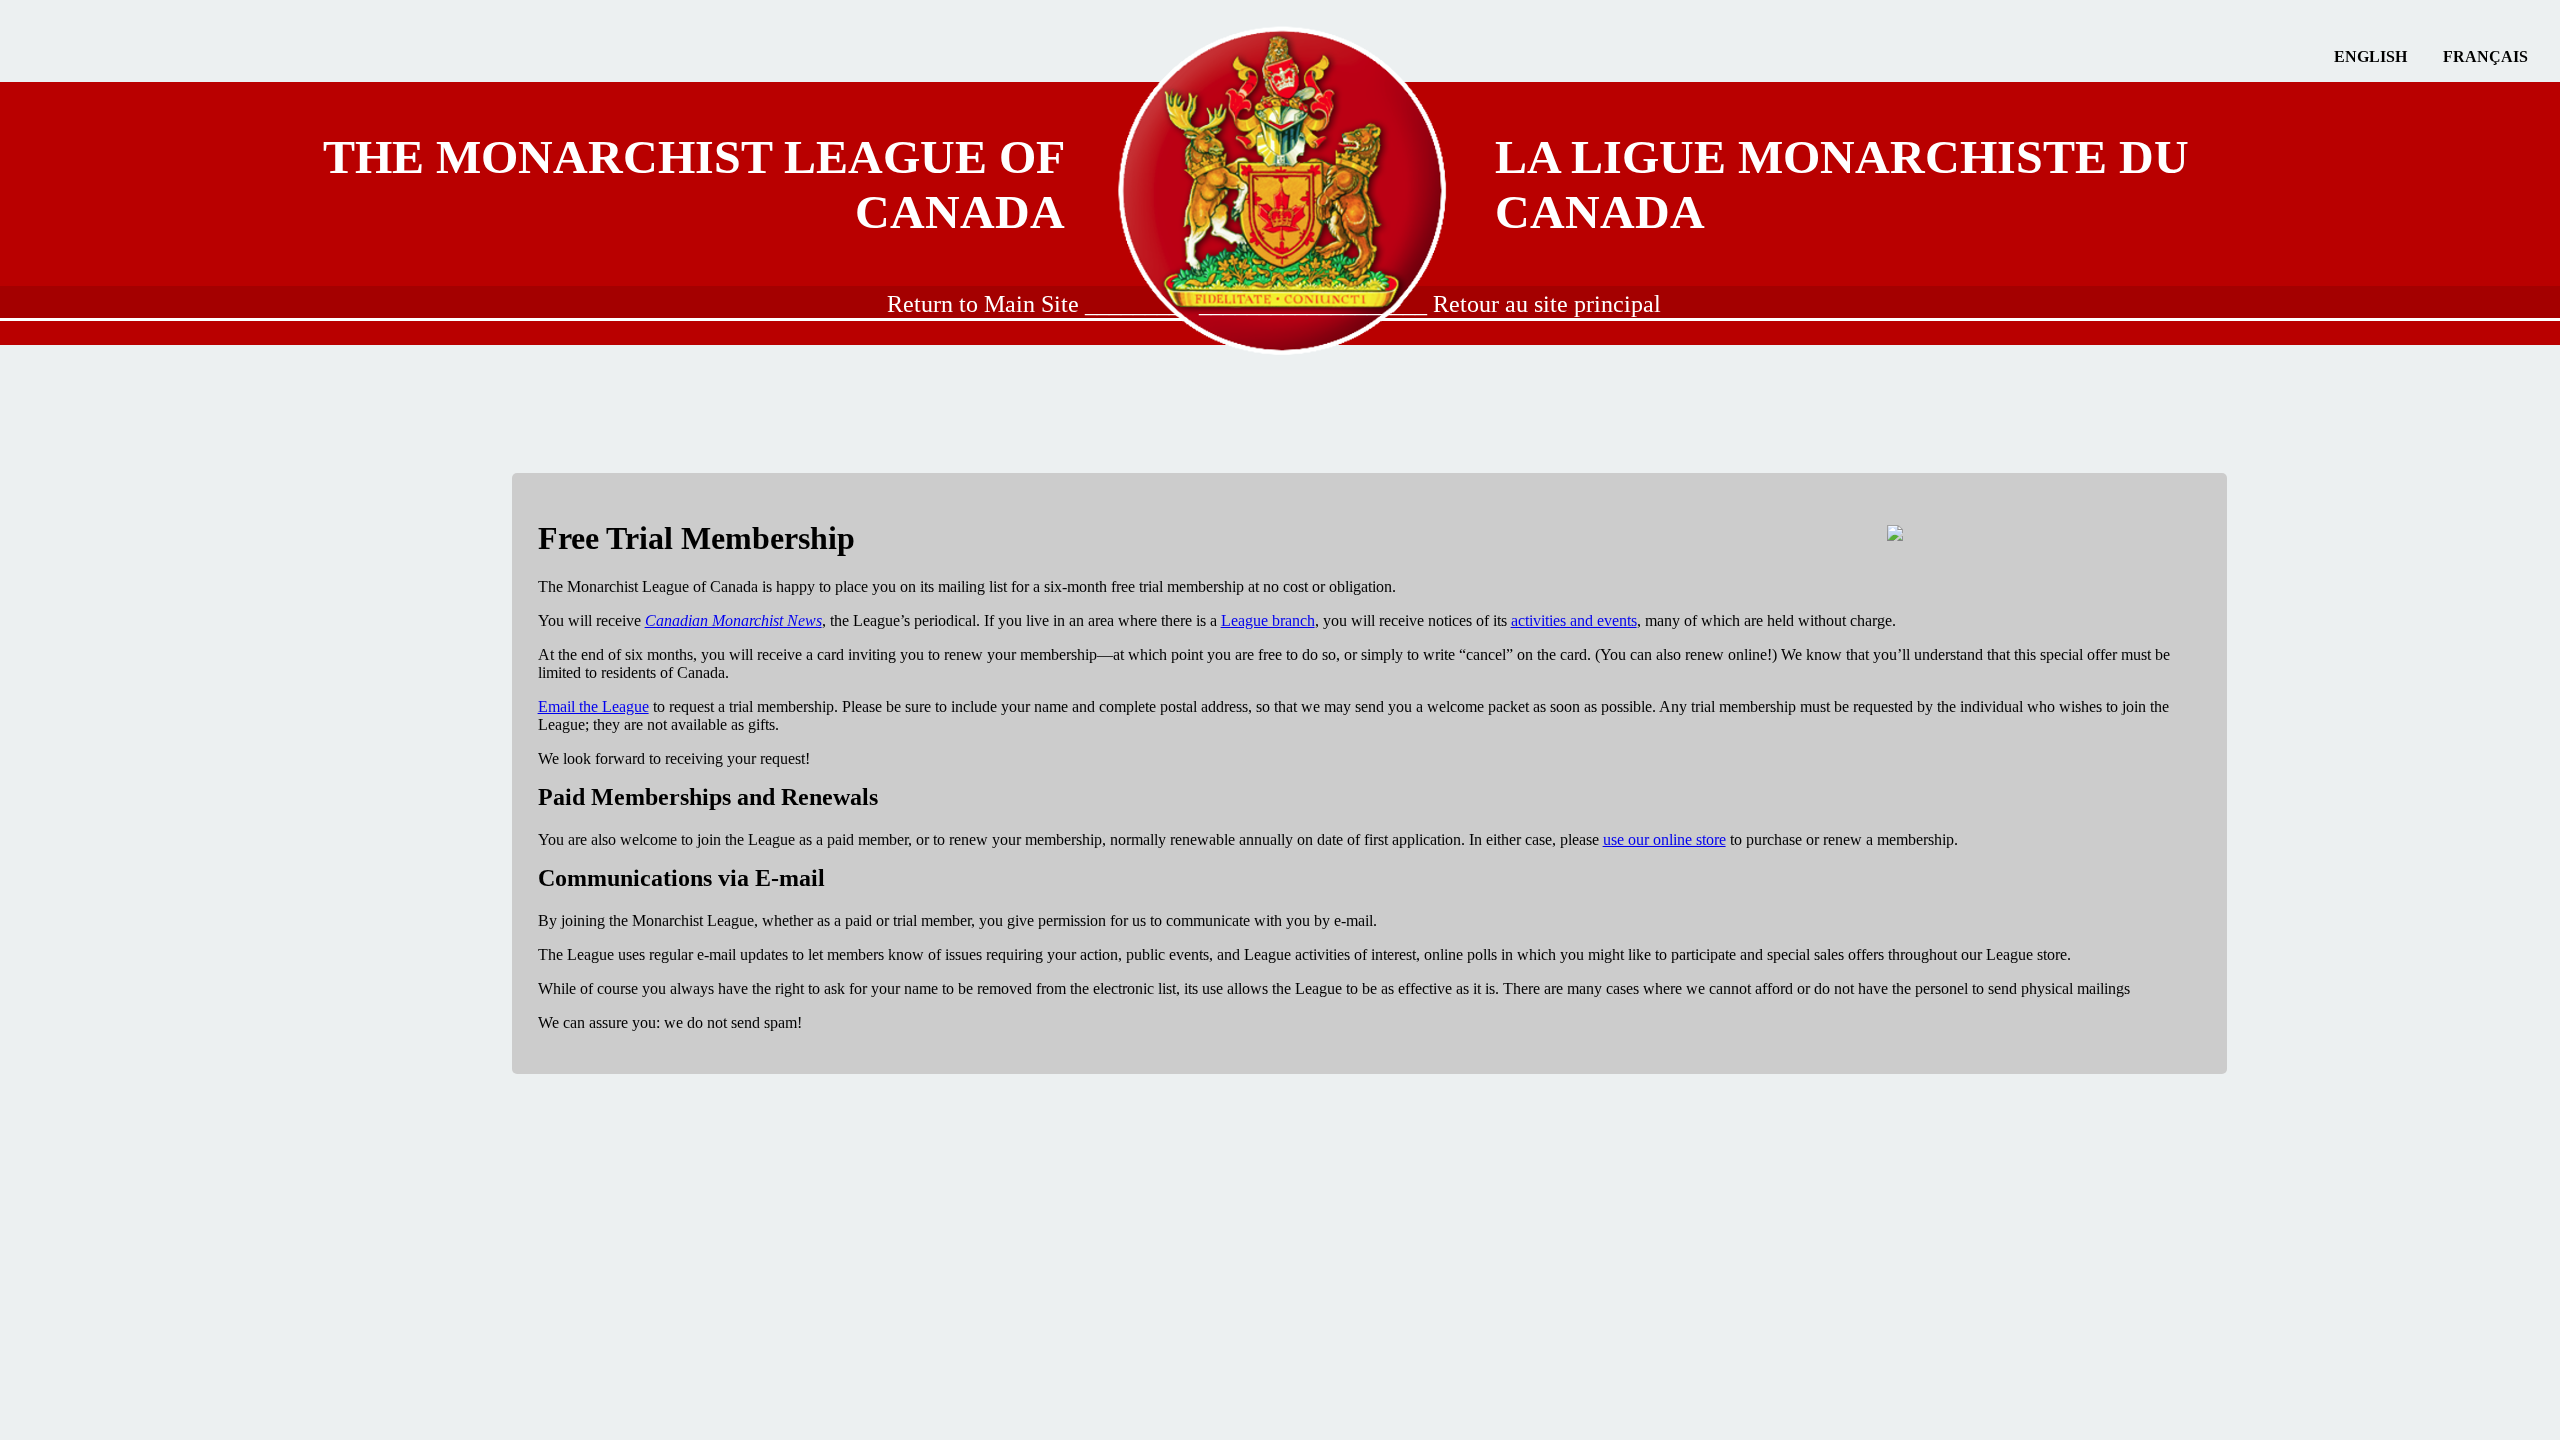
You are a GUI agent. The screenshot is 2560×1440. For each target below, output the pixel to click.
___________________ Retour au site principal (1430, 304)
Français (2485, 56)
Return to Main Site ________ (1034, 304)
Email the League (593, 706)
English (2370, 56)
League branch (1268, 620)
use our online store (1664, 839)
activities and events (1574, 620)
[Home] (1280, 184)
